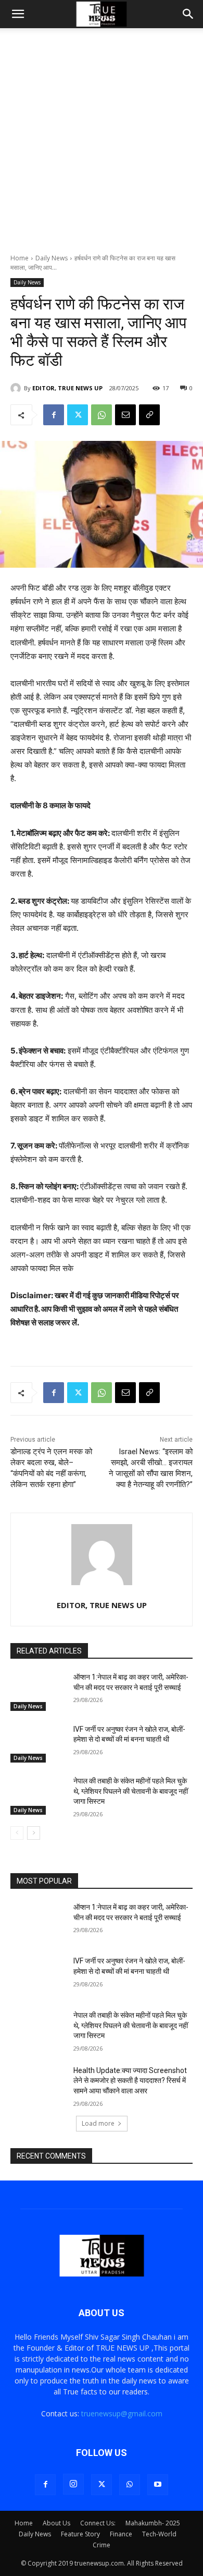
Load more (98, 2123)
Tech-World (159, 2534)
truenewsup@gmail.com (122, 2413)
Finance (121, 2534)
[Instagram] (73, 2484)
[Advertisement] (102, 147)
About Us (56, 2523)
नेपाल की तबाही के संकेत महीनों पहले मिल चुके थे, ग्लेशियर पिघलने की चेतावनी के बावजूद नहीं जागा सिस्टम (131, 1791)
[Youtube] (158, 2485)
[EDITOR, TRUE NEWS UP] (17, 388)
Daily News (52, 258)
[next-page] (34, 1833)
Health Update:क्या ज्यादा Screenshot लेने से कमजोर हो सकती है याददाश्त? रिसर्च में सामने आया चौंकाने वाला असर (130, 2081)
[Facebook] (54, 415)
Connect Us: (98, 2523)
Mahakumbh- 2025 (153, 2523)
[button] (18, 14)
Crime (102, 2545)
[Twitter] (78, 415)
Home (20, 258)
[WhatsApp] (102, 415)
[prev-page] (17, 1833)
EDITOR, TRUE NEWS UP (67, 388)
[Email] (125, 415)
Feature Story (80, 2534)
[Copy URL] (149, 415)
